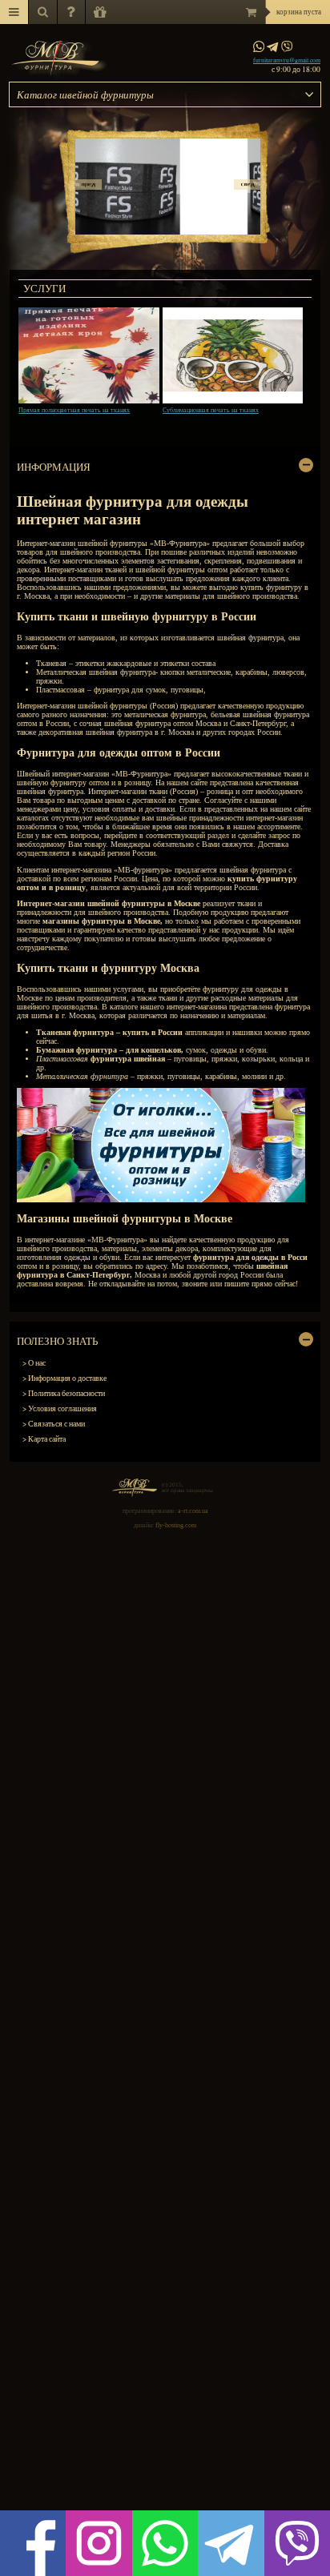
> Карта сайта (44, 1439)
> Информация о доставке (64, 1378)
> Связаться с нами (54, 1424)
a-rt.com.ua (193, 1511)
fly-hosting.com (176, 1525)
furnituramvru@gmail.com (287, 60)
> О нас (34, 1363)
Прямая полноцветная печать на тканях (74, 410)
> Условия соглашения (60, 1408)
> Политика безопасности (64, 1393)
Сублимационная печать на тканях (211, 410)
